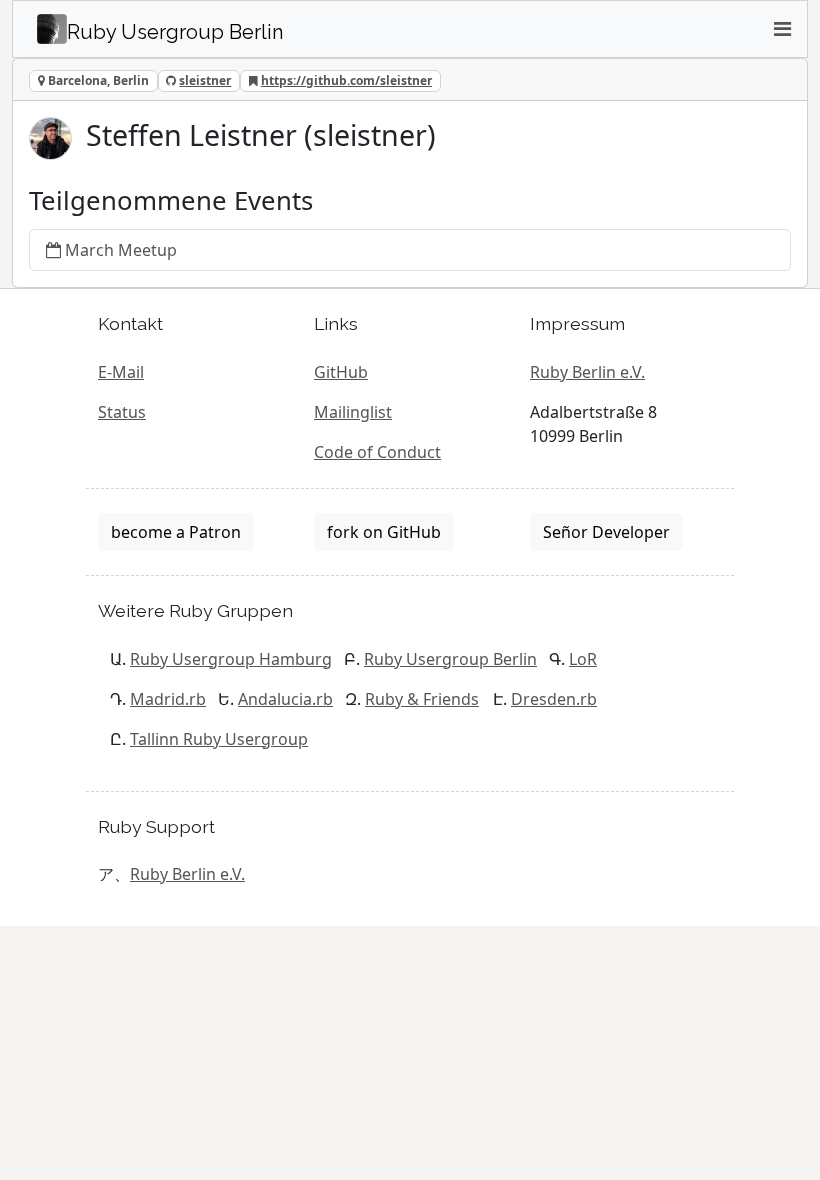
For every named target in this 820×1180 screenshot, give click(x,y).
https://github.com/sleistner (346, 80)
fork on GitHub (384, 532)
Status (122, 412)
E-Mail (121, 372)
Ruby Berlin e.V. (587, 372)
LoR (583, 659)
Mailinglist (353, 412)
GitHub (341, 372)
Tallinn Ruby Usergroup (219, 739)
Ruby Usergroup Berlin (450, 659)
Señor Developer (606, 532)
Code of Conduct (377, 452)
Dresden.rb (554, 699)
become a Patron (176, 532)
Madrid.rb (168, 699)
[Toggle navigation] (782, 29)
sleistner (205, 80)
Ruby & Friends (422, 699)
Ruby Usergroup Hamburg (231, 659)
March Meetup (121, 250)
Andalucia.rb (285, 699)
